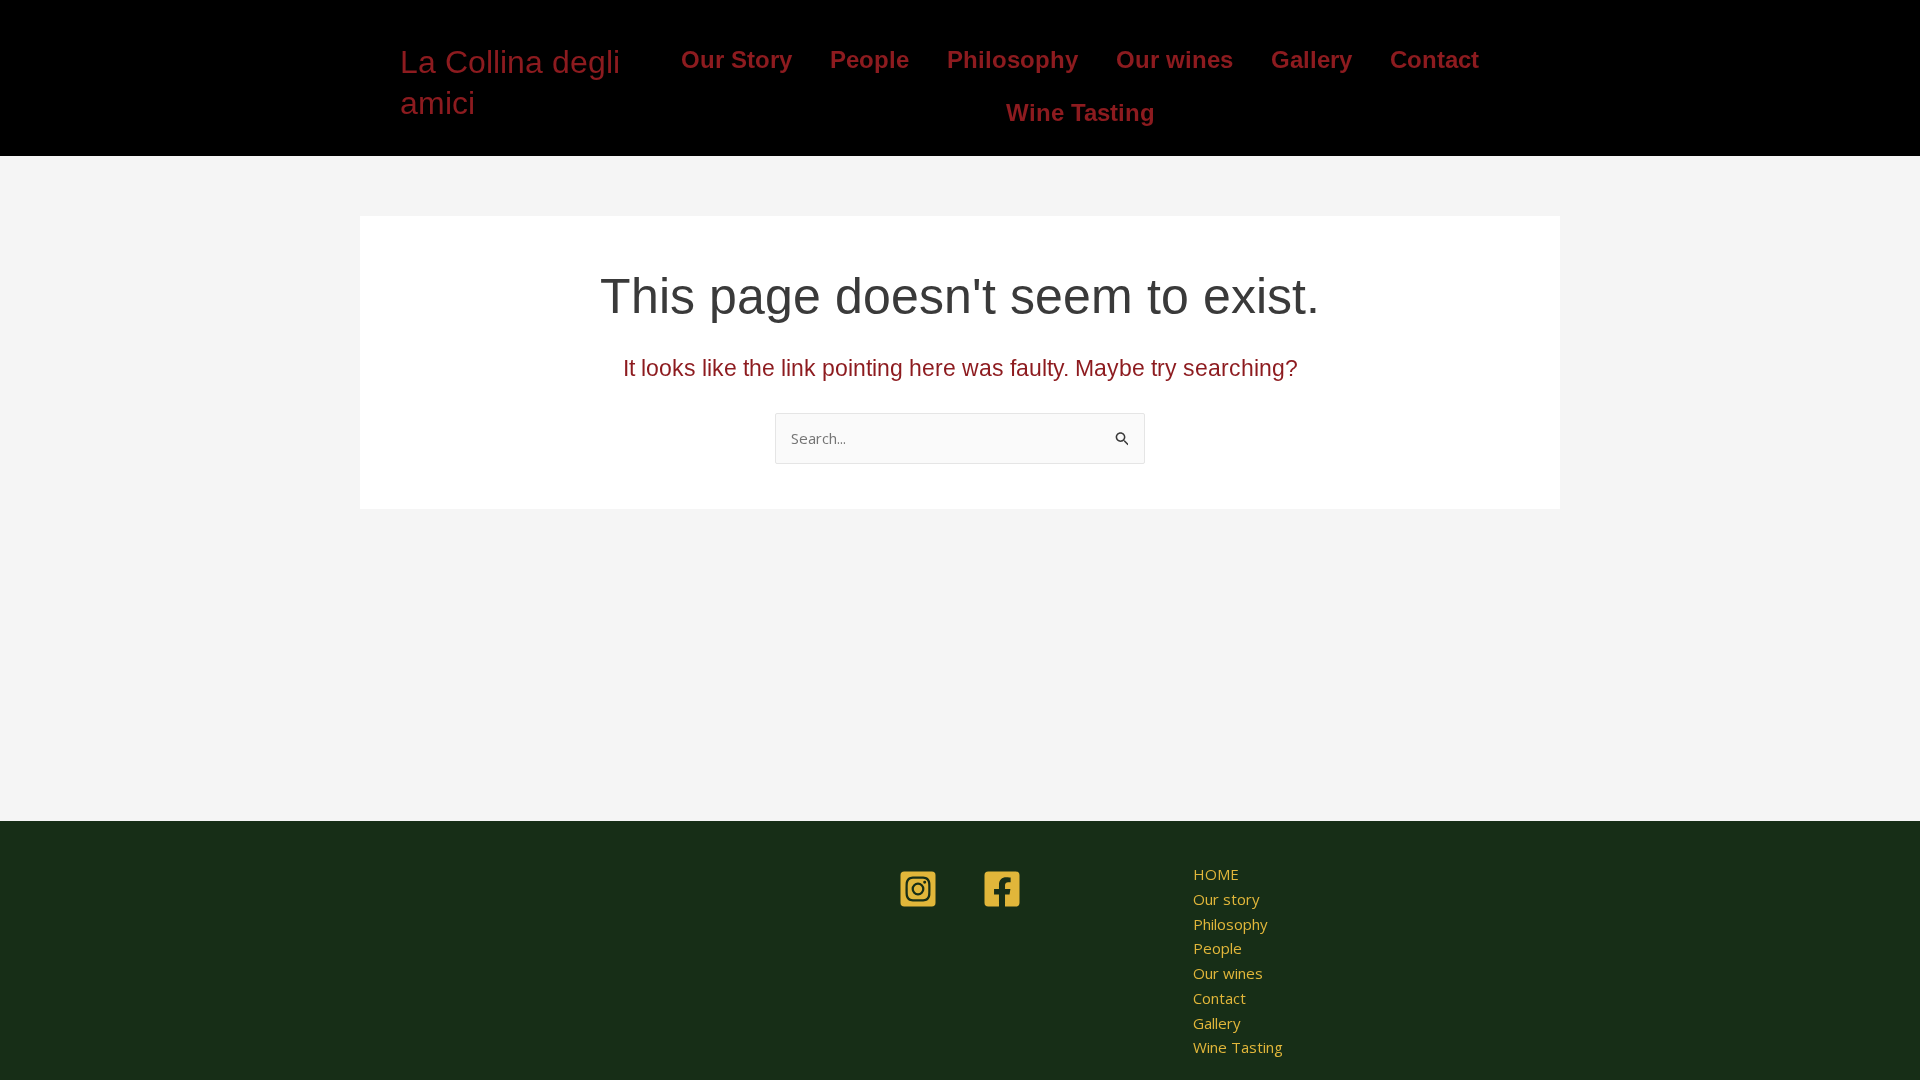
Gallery (1311, 59)
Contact (1434, 59)
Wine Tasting (1080, 112)
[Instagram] (918, 889)
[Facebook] (1002, 889)
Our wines (1174, 59)
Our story (1226, 899)
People (869, 59)
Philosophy (1012, 59)
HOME (1216, 874)
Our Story (736, 59)
